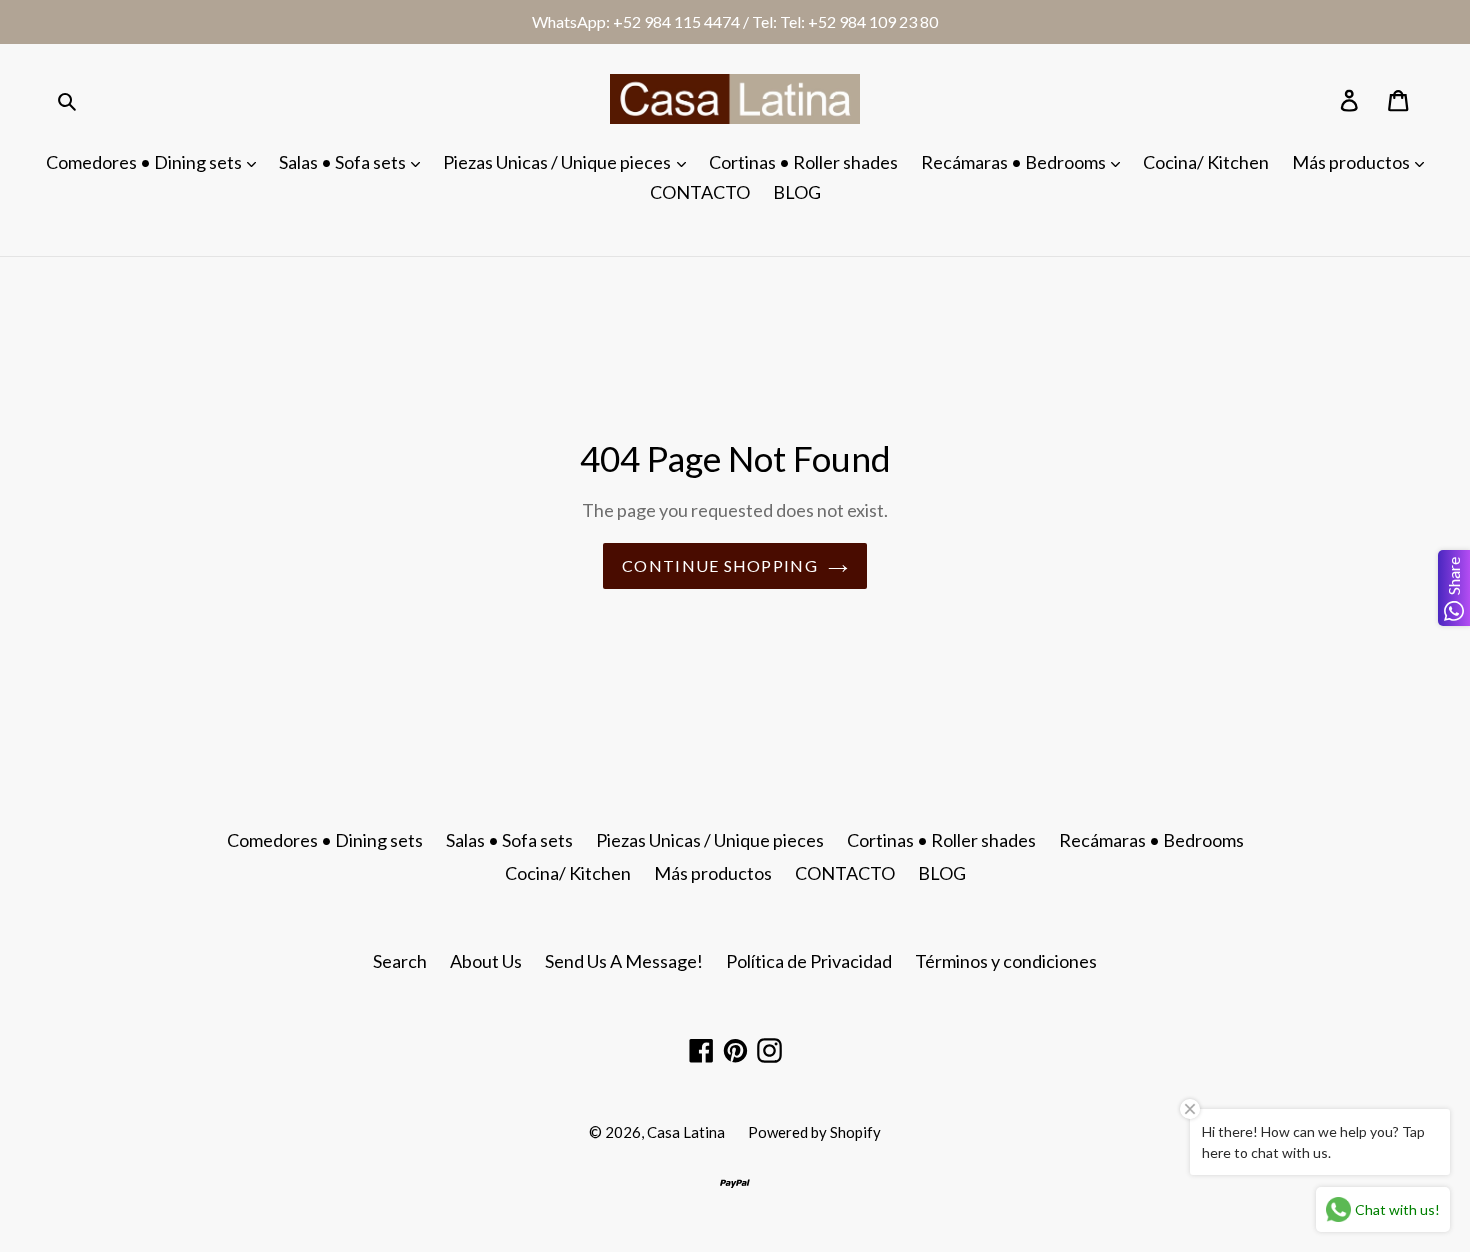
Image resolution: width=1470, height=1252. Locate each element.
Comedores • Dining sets (145, 162)
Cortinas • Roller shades (803, 162)
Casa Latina (686, 1132)
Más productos (1352, 162)
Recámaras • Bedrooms (1015, 162)
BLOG (797, 192)
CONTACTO (700, 192)
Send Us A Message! (624, 961)
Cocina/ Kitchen (1206, 162)
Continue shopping (720, 565)
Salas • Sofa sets (344, 162)
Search (400, 961)
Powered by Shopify (814, 1132)
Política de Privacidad (809, 961)
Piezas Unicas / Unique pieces (558, 162)
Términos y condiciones (1006, 961)
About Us (486, 961)
